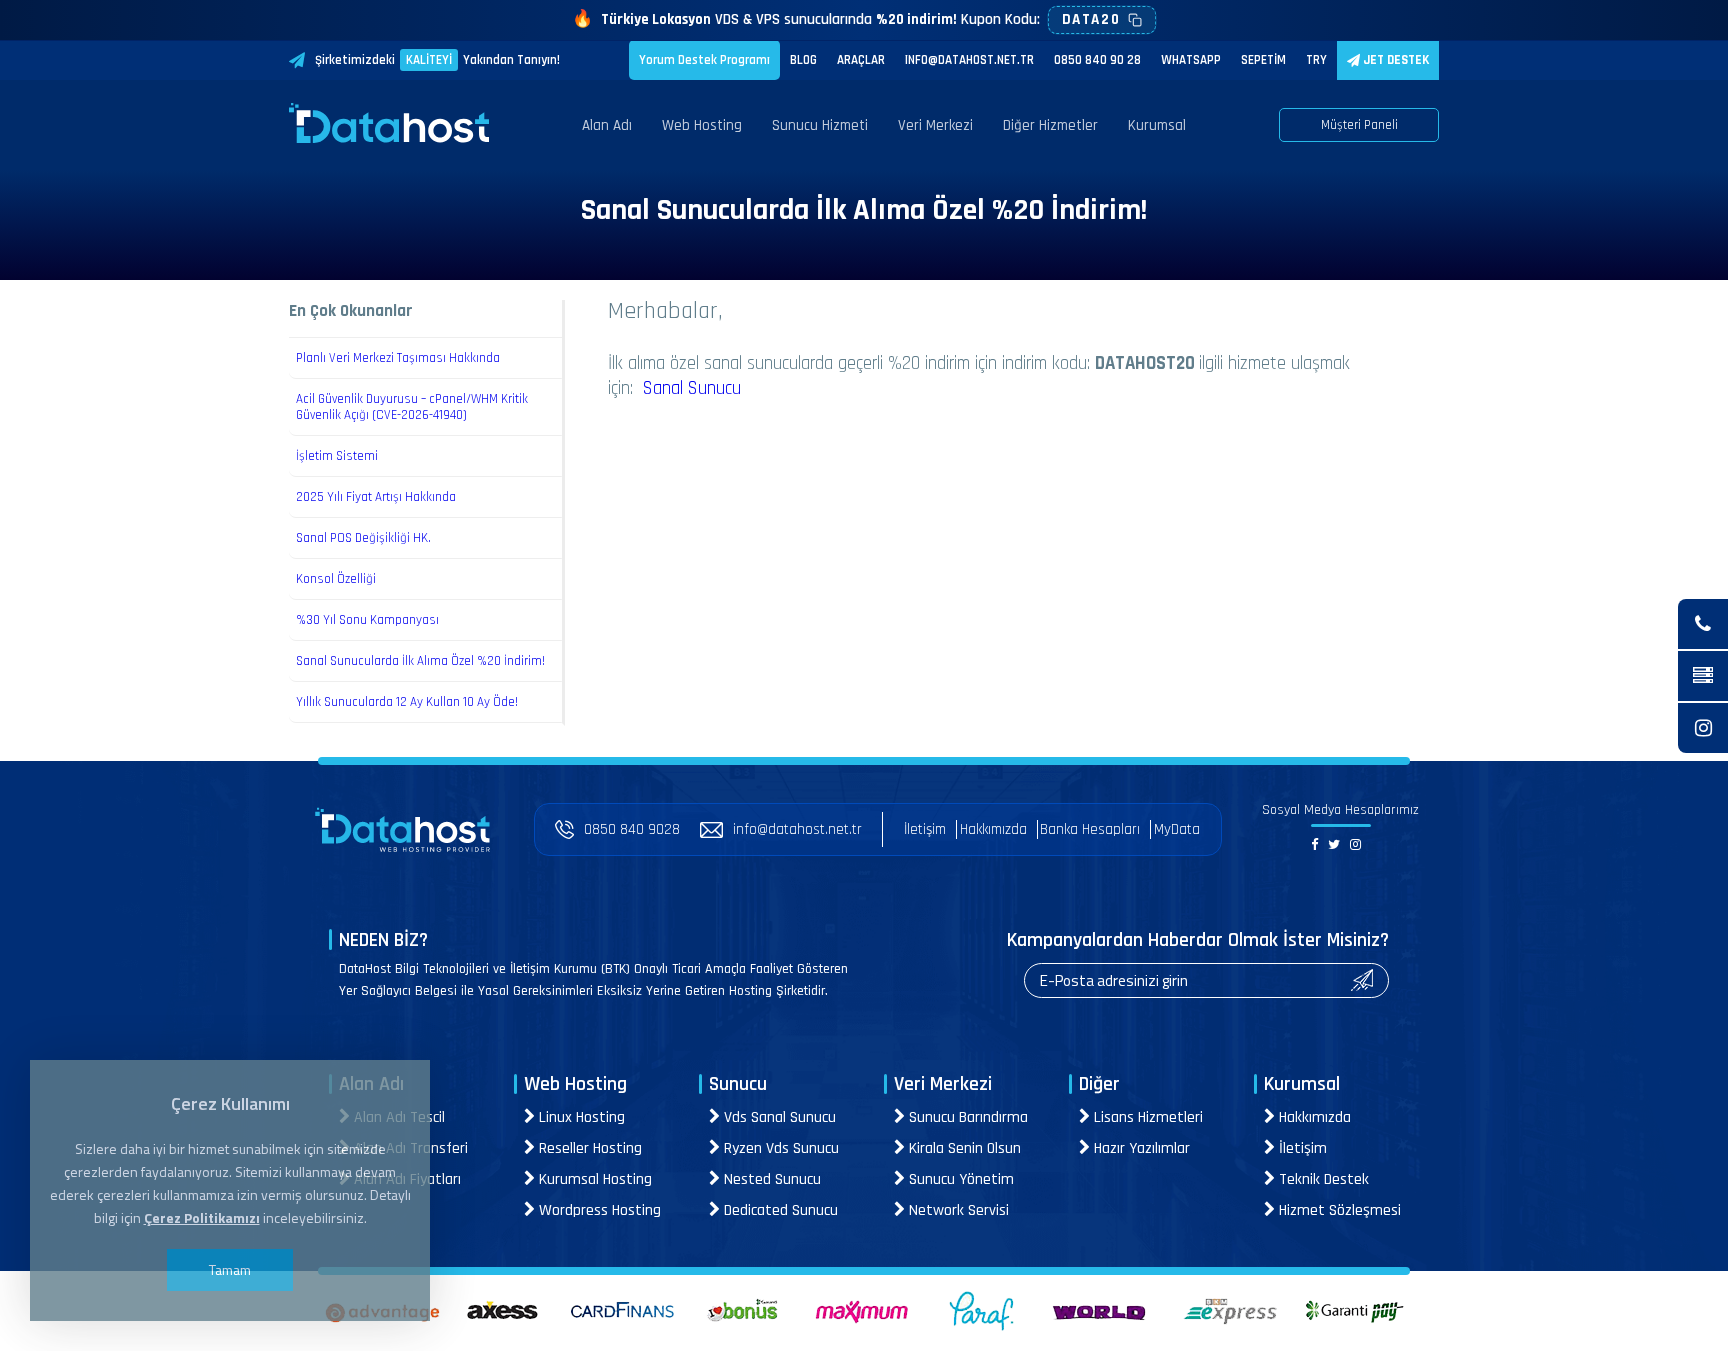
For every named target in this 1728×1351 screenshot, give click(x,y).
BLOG (803, 60)
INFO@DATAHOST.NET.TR (969, 60)
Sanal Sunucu (692, 388)
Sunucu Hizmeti (820, 125)
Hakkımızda (993, 829)
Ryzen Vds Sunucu (779, 1148)
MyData (1177, 829)
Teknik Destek (1322, 1179)
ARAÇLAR (861, 60)
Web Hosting (702, 125)
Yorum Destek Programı (704, 60)
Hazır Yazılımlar (1140, 1148)
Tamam (230, 1269)
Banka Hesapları (1090, 829)
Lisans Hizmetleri (1146, 1117)
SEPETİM (1263, 60)
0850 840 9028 (632, 829)
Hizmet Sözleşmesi (1338, 1210)
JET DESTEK (1394, 60)
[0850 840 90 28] (1703, 624)
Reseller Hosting (588, 1148)
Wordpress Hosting (598, 1210)
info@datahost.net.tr (797, 829)
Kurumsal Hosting (593, 1179)
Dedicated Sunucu (779, 1210)
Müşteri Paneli (1359, 125)
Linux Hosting (580, 1117)
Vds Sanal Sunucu (778, 1117)
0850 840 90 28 (1097, 60)
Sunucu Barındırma (966, 1117)
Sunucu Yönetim (959, 1179)
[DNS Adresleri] (1703, 676)
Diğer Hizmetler (1050, 125)
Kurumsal (1157, 125)
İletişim (925, 829)
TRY (1316, 60)
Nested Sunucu (770, 1179)
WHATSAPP (1191, 60)
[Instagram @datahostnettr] (1703, 728)
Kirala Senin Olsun (963, 1148)
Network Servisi (957, 1210)
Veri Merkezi (935, 125)
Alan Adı (607, 125)
